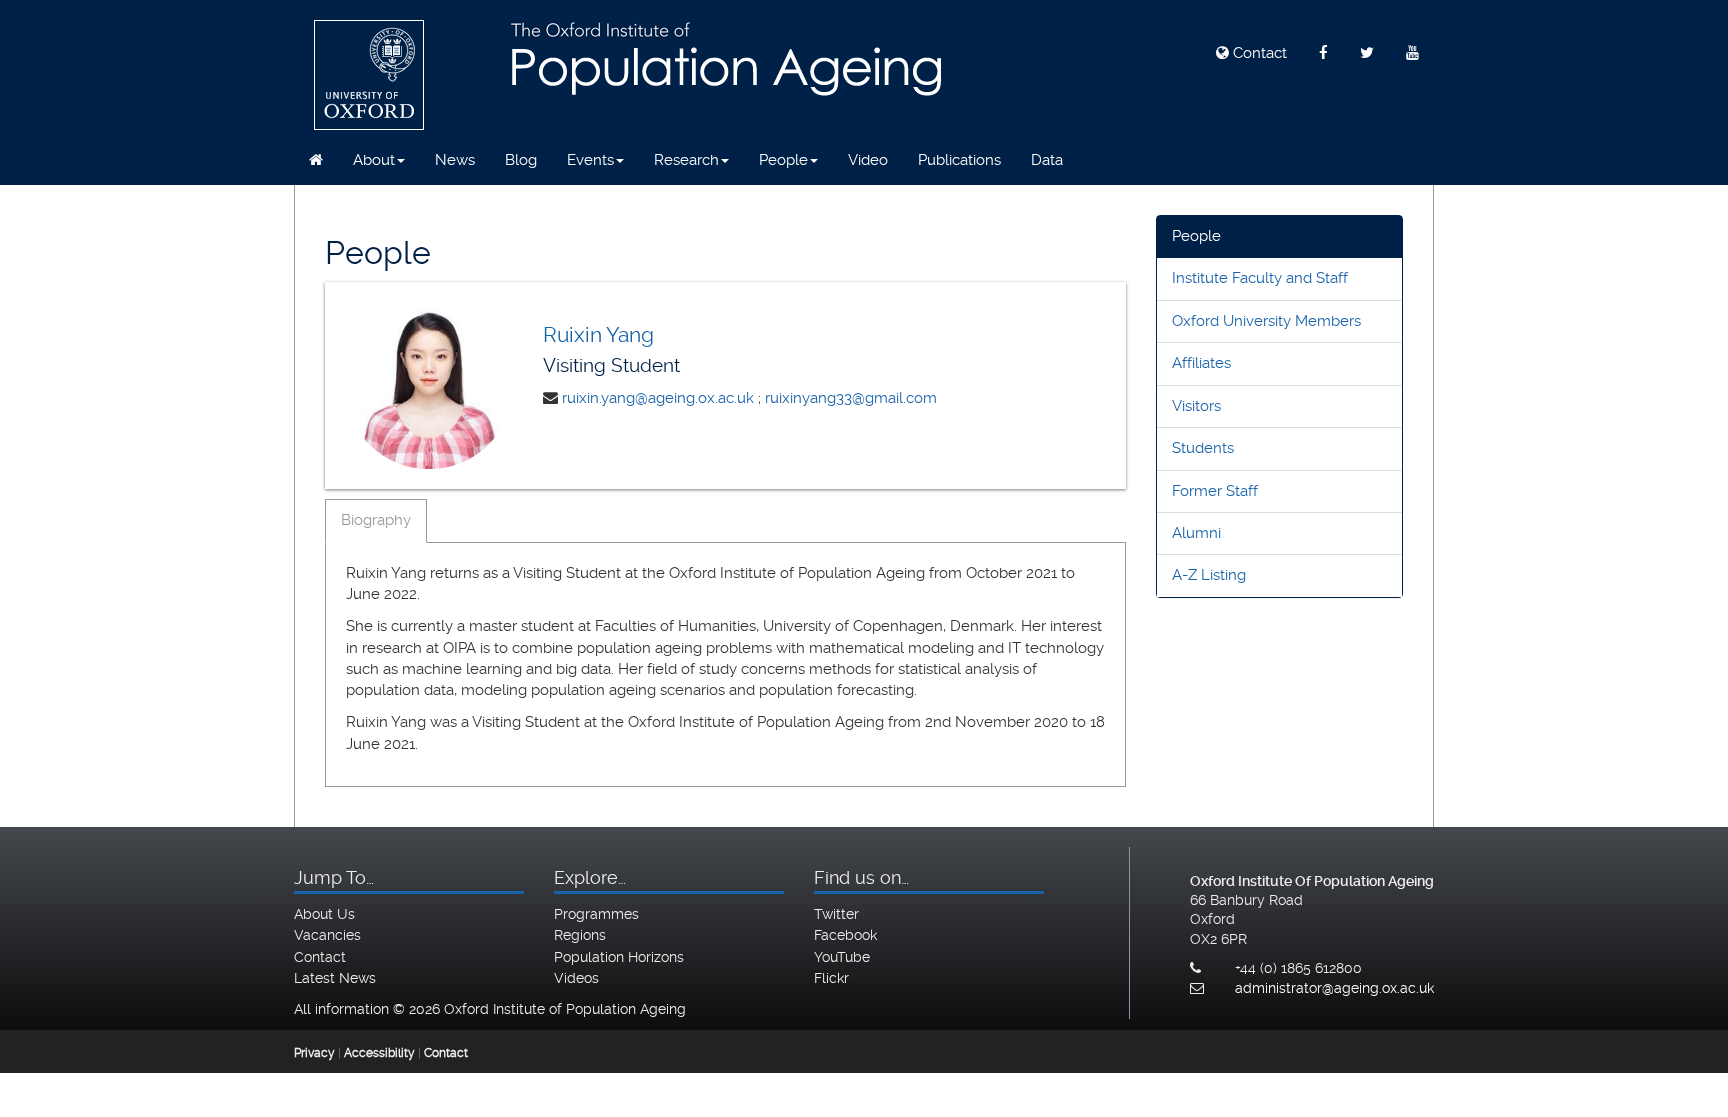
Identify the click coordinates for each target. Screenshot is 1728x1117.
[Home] (316, 160)
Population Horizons (619, 957)
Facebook (845, 935)
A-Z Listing (1209, 575)
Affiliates (1201, 363)
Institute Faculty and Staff (1260, 278)
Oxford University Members (1266, 321)
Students (1203, 448)
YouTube (842, 957)
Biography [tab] (376, 520)
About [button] (374, 160)
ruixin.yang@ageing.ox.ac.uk (658, 398)
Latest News (335, 978)
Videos (576, 978)
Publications (959, 160)
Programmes (596, 914)
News (455, 160)
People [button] (783, 160)
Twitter (836, 914)
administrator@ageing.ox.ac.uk (1334, 988)
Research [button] (686, 160)
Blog (521, 160)
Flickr (831, 978)
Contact (1258, 53)
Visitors (1196, 406)
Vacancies (327, 935)
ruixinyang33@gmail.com (851, 398)
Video (868, 160)
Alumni (1196, 533)
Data (1047, 160)
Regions (580, 935)
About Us (324, 914)
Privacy (314, 1053)
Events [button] (590, 160)
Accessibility (379, 1053)
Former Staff (1215, 491)
